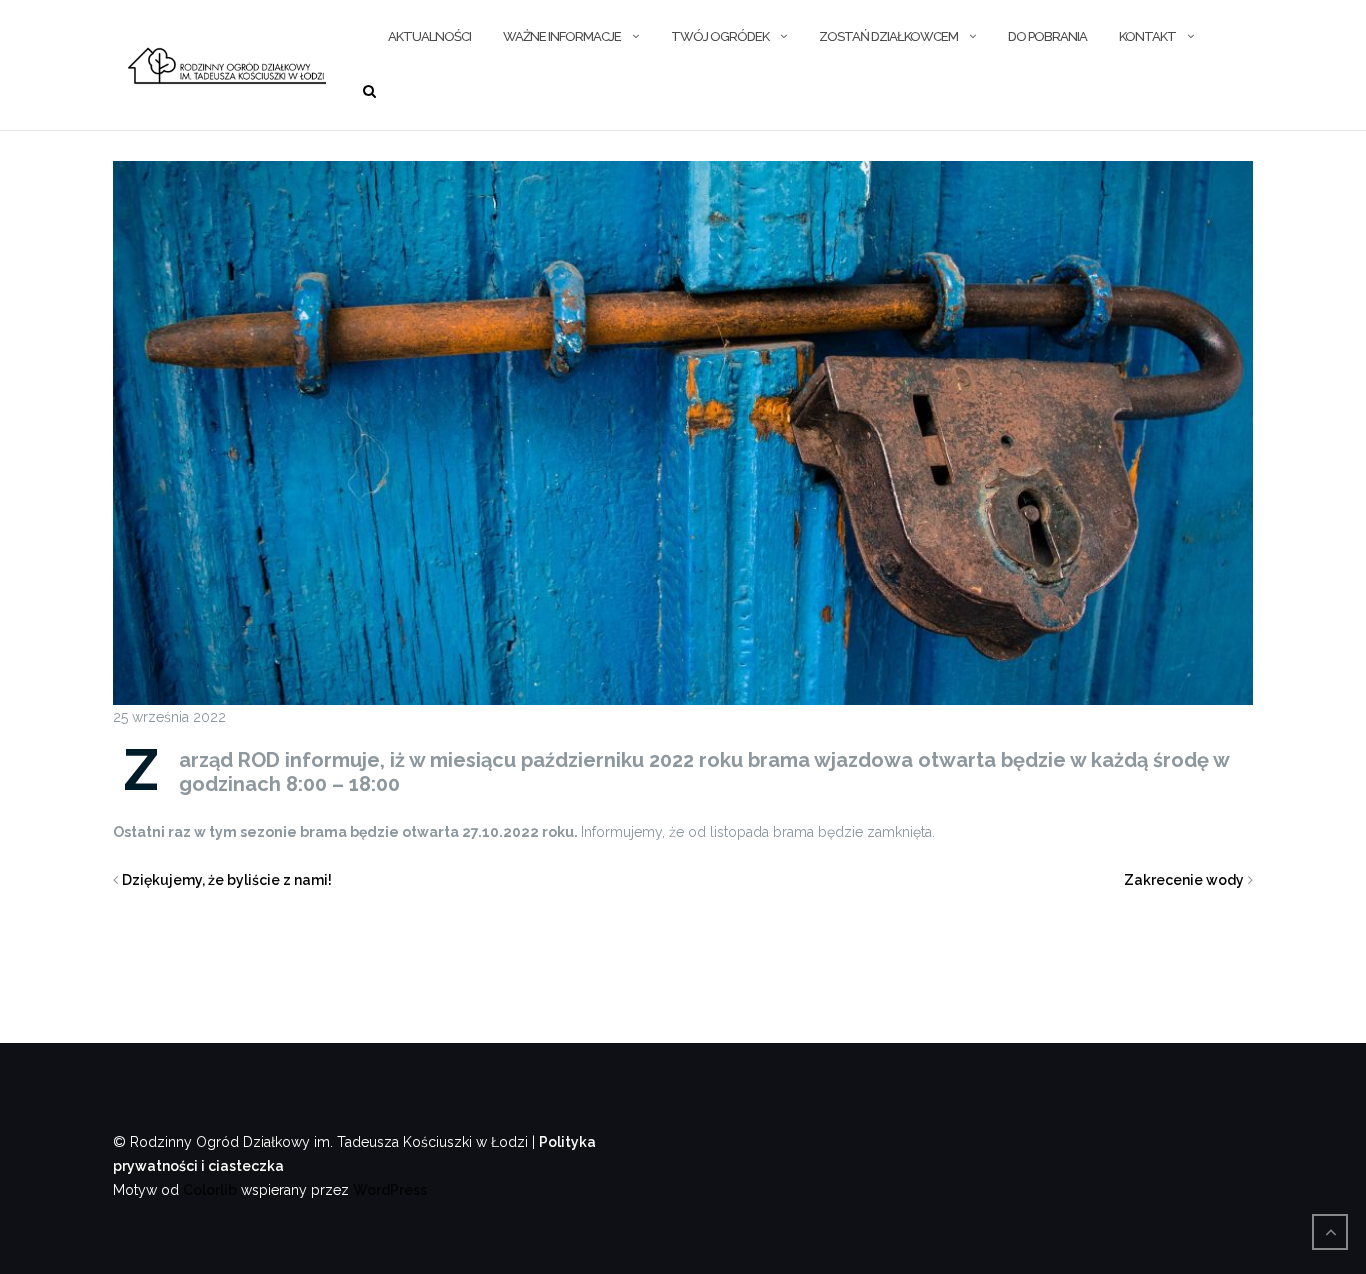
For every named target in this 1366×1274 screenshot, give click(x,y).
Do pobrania (1047, 36)
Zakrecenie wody (1184, 880)
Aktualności (429, 36)
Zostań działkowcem (888, 36)
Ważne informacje (562, 36)
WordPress (390, 1190)
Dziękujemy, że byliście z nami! (227, 880)
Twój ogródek (720, 36)
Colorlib (210, 1190)
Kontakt (1147, 36)
